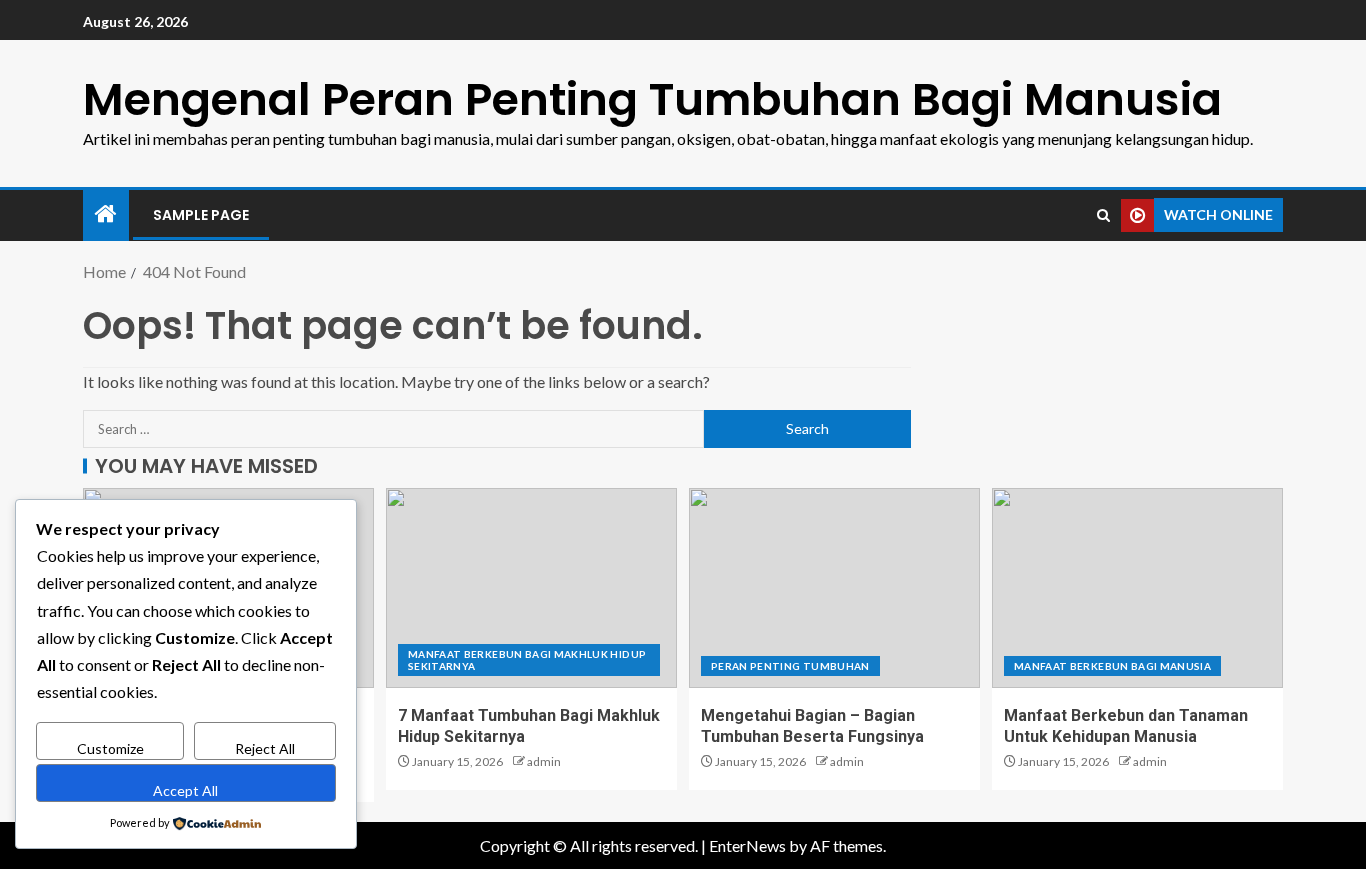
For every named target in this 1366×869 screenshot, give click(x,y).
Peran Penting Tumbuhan (790, 666)
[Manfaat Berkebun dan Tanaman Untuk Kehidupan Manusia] (1137, 588)
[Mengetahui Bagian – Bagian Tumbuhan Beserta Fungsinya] (834, 588)
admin (544, 761)
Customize (110, 748)
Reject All (265, 748)
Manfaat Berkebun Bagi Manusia (1112, 666)
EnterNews (747, 845)
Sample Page (201, 215)
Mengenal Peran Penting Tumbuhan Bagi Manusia (652, 99)
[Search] (1103, 215)
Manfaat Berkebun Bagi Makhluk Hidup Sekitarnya (527, 660)
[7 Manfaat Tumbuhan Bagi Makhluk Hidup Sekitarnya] (531, 588)
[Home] (106, 214)
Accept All (185, 790)
